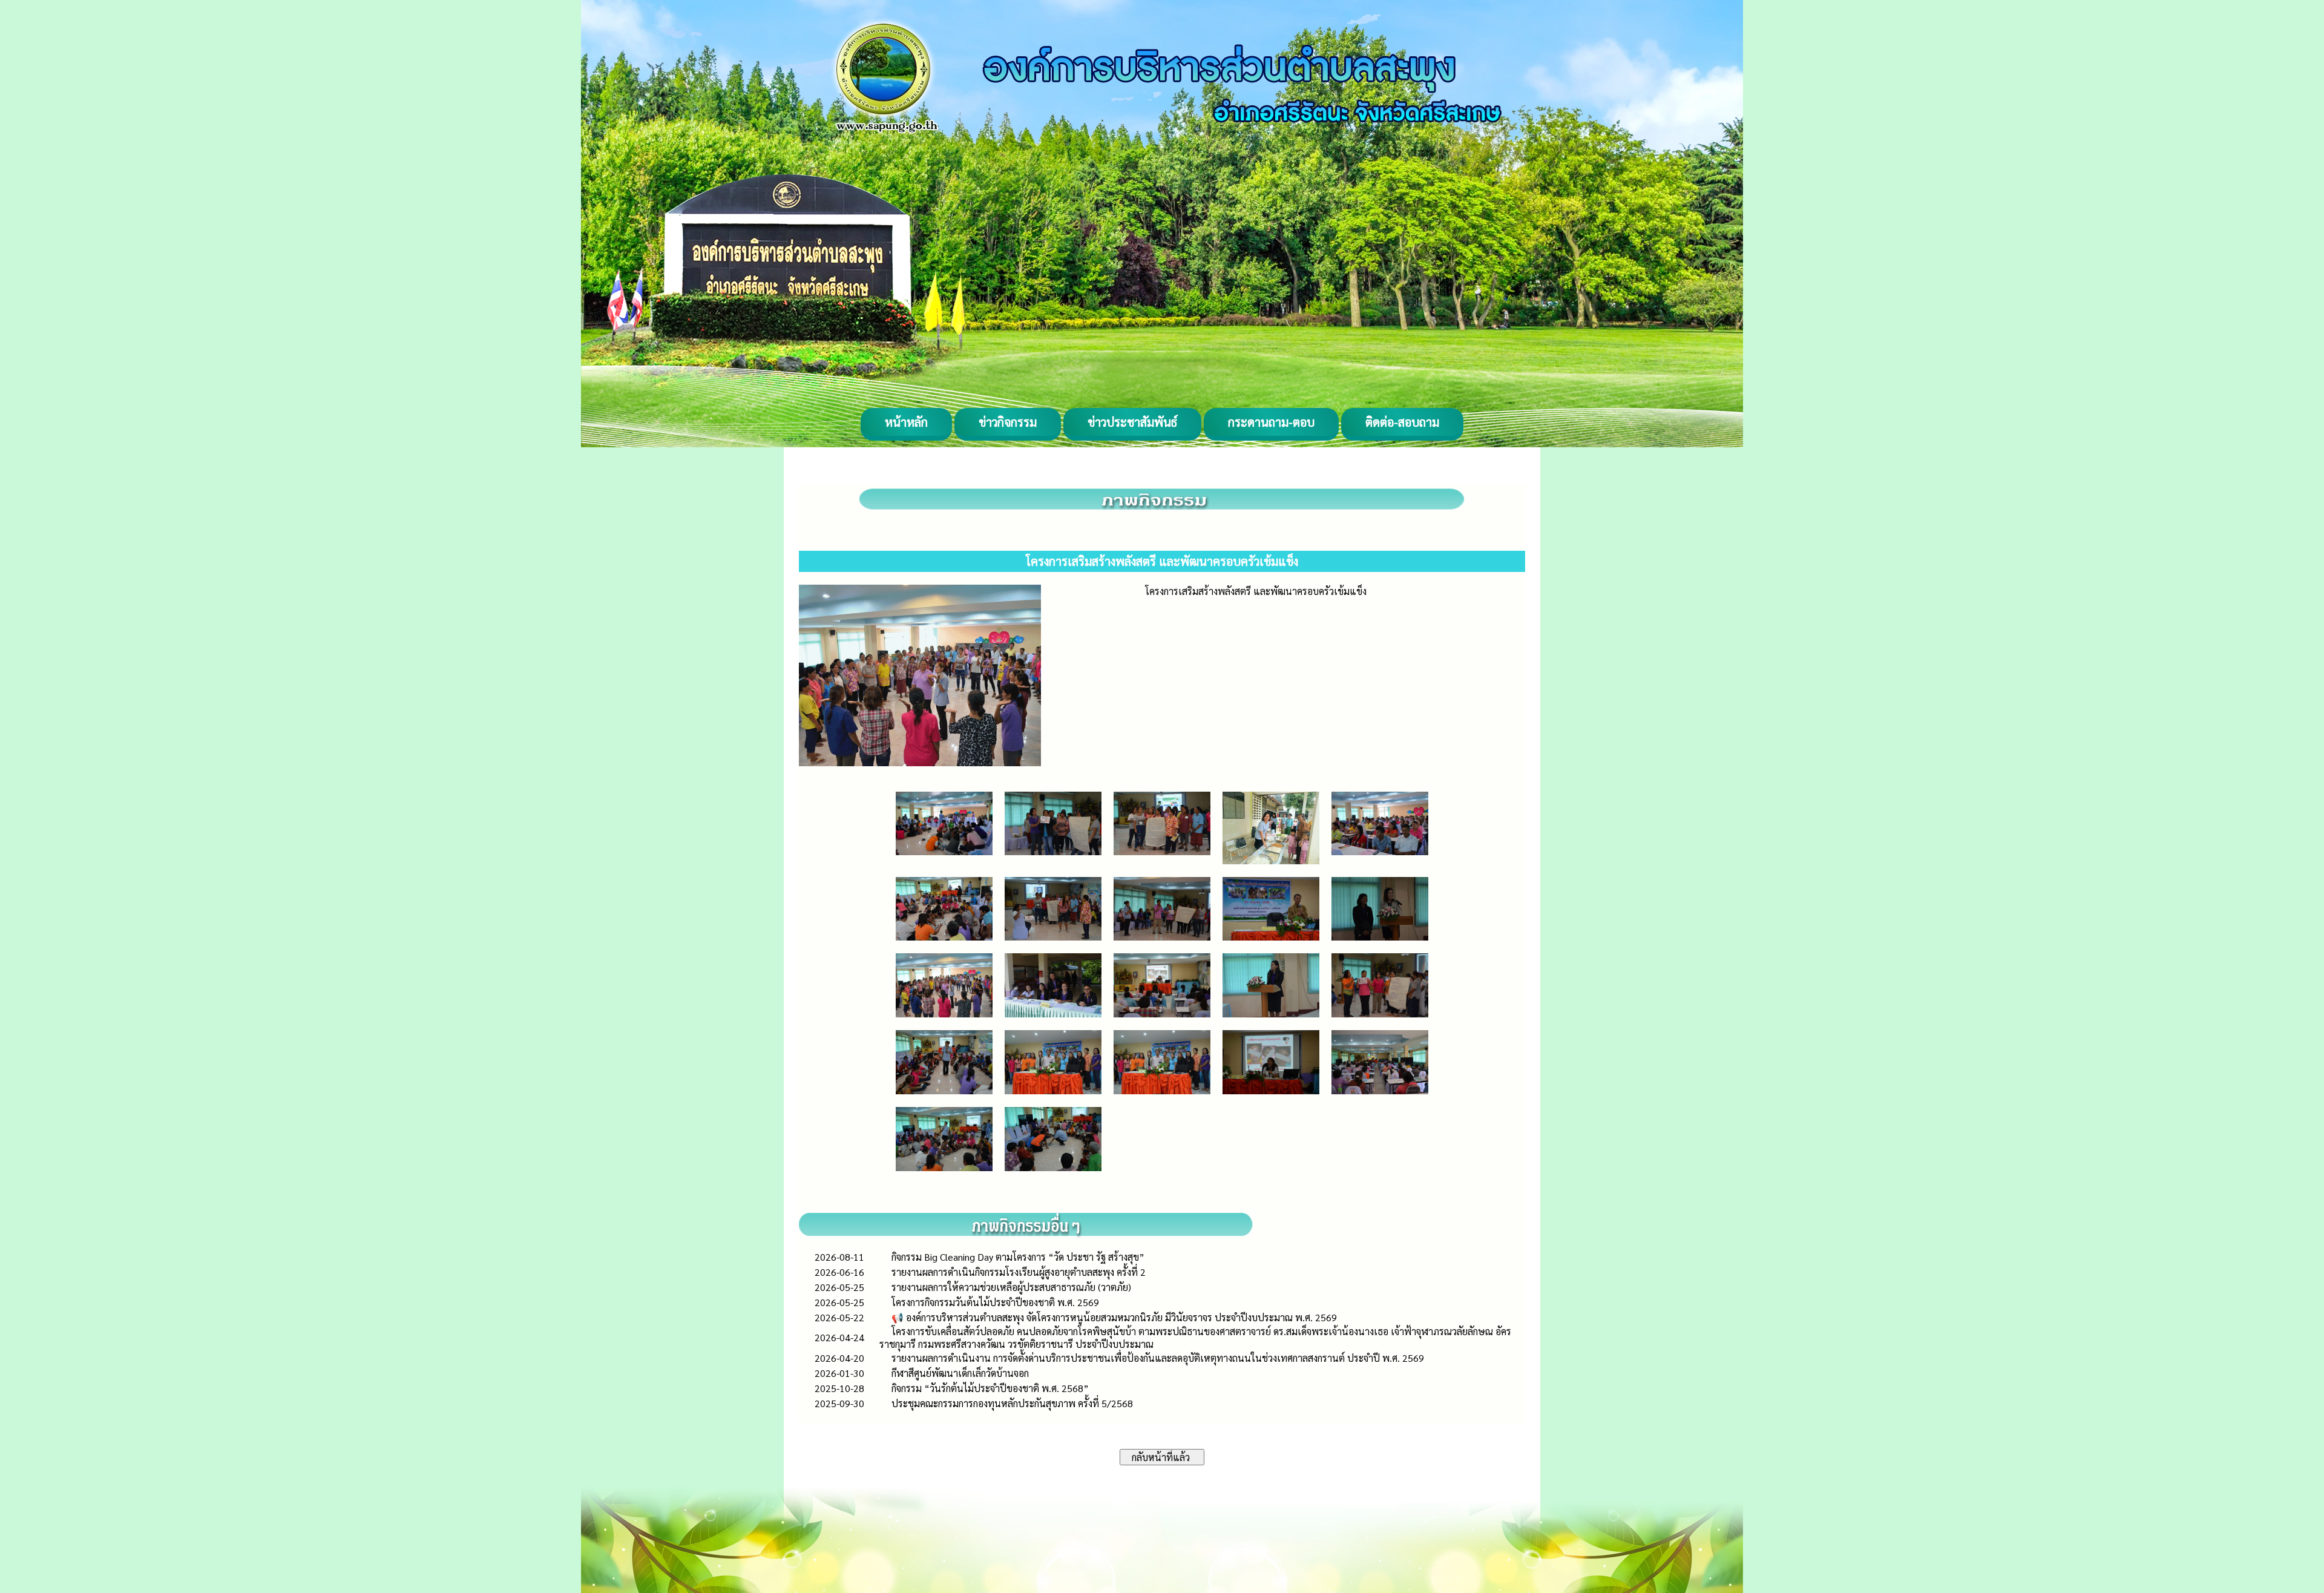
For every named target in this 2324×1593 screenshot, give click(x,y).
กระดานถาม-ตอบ (1271, 422)
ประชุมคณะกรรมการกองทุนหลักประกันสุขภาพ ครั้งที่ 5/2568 (1012, 1403)
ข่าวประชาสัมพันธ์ (1132, 422)
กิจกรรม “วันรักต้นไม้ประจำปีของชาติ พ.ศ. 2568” (990, 1388)
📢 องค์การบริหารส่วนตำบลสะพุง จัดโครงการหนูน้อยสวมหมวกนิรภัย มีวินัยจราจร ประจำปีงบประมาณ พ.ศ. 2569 (1114, 1317)
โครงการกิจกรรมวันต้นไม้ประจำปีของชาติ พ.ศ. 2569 (995, 1302)
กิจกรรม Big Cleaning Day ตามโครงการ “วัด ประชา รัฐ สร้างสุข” (1018, 1257)
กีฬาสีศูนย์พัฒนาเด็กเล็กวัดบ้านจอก (960, 1373)
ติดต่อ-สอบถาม (1402, 422)
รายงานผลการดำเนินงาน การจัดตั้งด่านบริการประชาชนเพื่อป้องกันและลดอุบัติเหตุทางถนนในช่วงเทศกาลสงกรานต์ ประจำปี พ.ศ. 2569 (1158, 1358)
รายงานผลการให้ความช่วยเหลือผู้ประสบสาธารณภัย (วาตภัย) (1011, 1287)
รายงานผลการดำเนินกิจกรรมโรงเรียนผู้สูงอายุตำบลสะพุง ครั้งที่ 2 (1019, 1272)
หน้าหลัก (906, 422)
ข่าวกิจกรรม (1008, 422)
